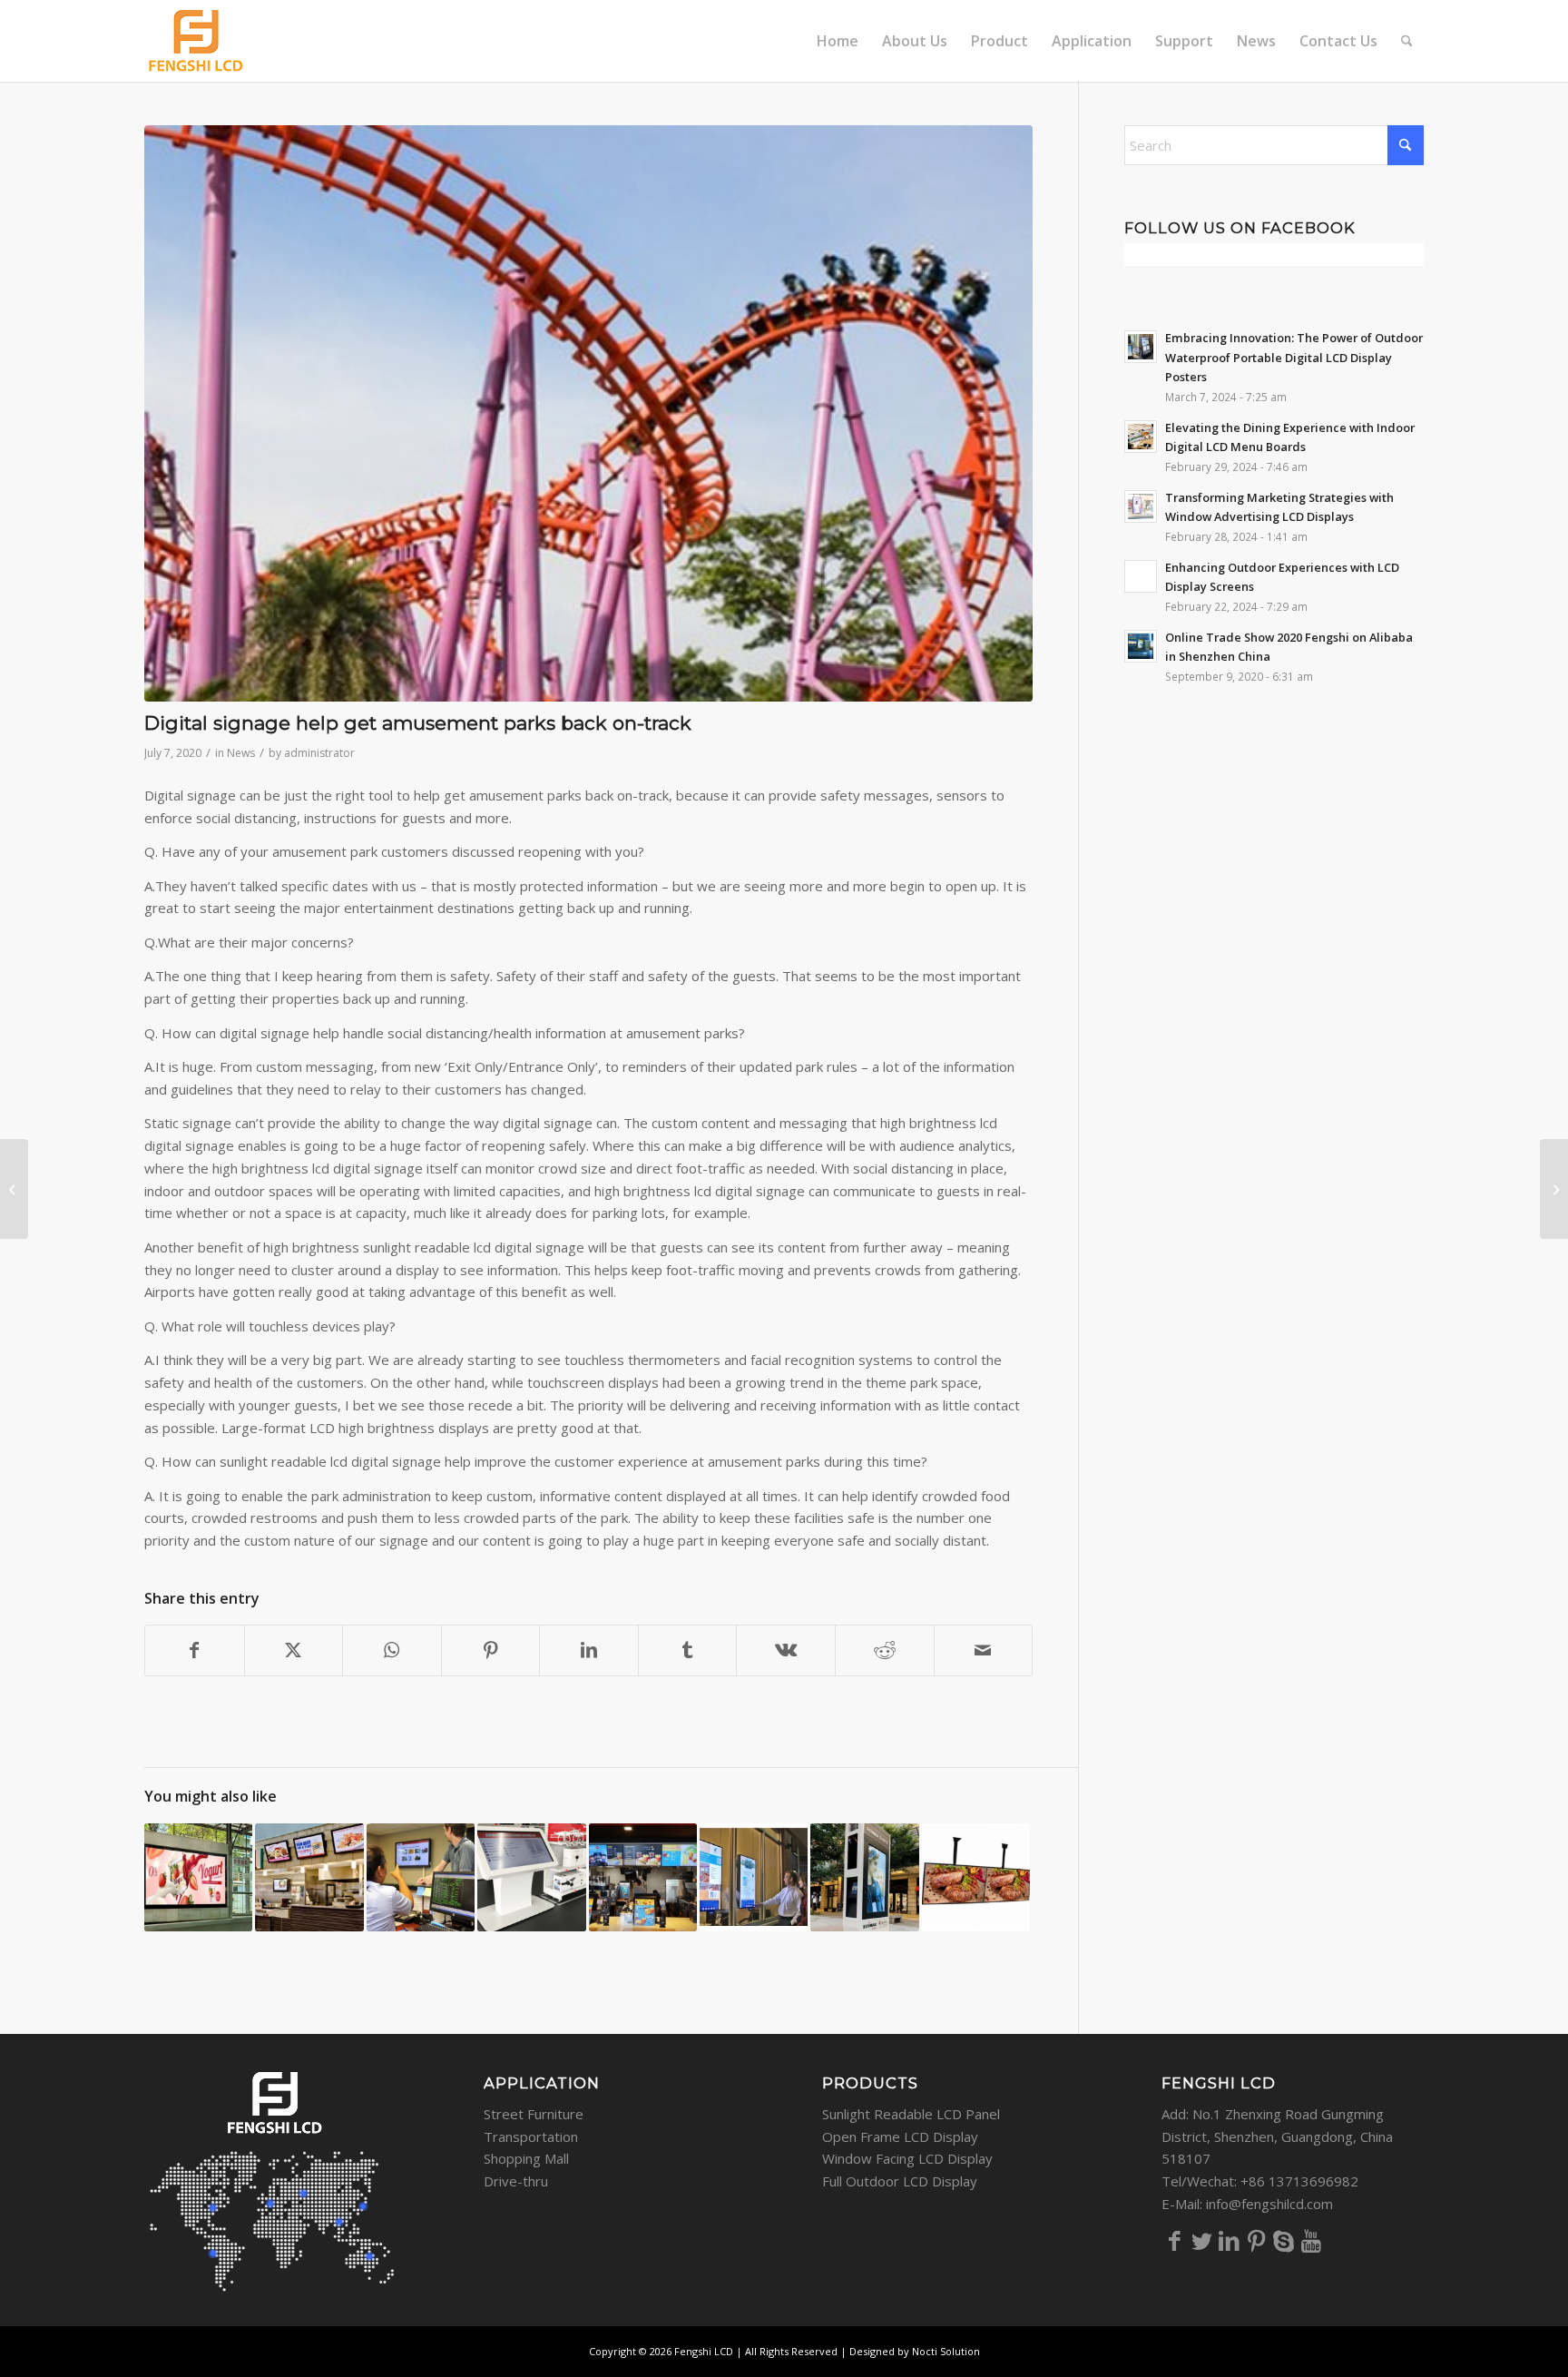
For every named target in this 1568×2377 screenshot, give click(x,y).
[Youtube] (1311, 2240)
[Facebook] (1175, 2240)
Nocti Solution (946, 2351)
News (241, 753)
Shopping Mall (526, 2158)
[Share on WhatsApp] (392, 1650)
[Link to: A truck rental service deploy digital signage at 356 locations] (421, 1877)
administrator (319, 753)
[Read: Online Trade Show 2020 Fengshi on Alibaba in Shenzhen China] (1141, 646)
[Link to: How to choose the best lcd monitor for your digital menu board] (643, 1877)
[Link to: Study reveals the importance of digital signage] (531, 1877)
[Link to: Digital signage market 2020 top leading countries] (309, 1877)
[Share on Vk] (786, 1650)
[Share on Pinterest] (491, 1650)
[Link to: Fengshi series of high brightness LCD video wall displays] (198, 1877)
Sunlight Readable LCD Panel (911, 2114)
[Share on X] (294, 1650)
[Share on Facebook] (195, 1650)
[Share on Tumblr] (688, 1650)
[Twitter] (1202, 2240)
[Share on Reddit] (885, 1650)
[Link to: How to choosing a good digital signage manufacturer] (754, 1877)
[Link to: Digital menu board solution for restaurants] (976, 1877)
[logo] (196, 41)
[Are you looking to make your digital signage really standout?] (1554, 1189)
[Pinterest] (1257, 2240)
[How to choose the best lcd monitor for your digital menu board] (14, 1189)
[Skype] (1284, 2240)
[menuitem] (838, 41)
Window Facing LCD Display (907, 2158)
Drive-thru (516, 2181)
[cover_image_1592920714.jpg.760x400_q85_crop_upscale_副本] (588, 413)
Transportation (531, 2136)
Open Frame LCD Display (900, 2136)
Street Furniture (534, 2114)
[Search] (1407, 41)
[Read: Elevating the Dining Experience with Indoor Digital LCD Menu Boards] (1141, 437)
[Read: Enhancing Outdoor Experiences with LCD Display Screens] (1141, 576)
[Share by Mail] (984, 1650)
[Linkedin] (1230, 2240)
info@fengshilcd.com (1269, 2204)
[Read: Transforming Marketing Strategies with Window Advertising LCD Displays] (1141, 506)
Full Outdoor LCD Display (900, 2181)
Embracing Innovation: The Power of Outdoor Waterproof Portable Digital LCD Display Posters (1294, 357)
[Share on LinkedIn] (589, 1650)
